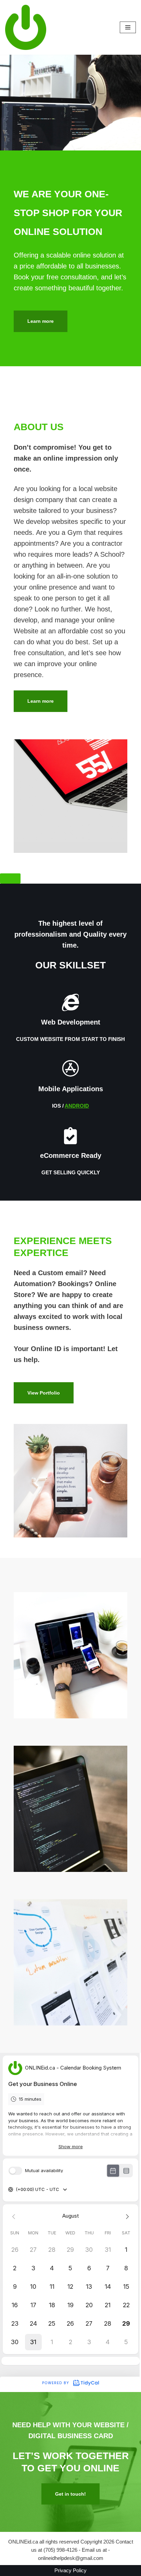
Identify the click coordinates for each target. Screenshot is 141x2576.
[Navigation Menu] (128, 27)
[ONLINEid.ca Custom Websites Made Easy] (26, 27)
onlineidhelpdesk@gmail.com (71, 2558)
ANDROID (77, 1106)
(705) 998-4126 (60, 2550)
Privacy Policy (70, 2570)
